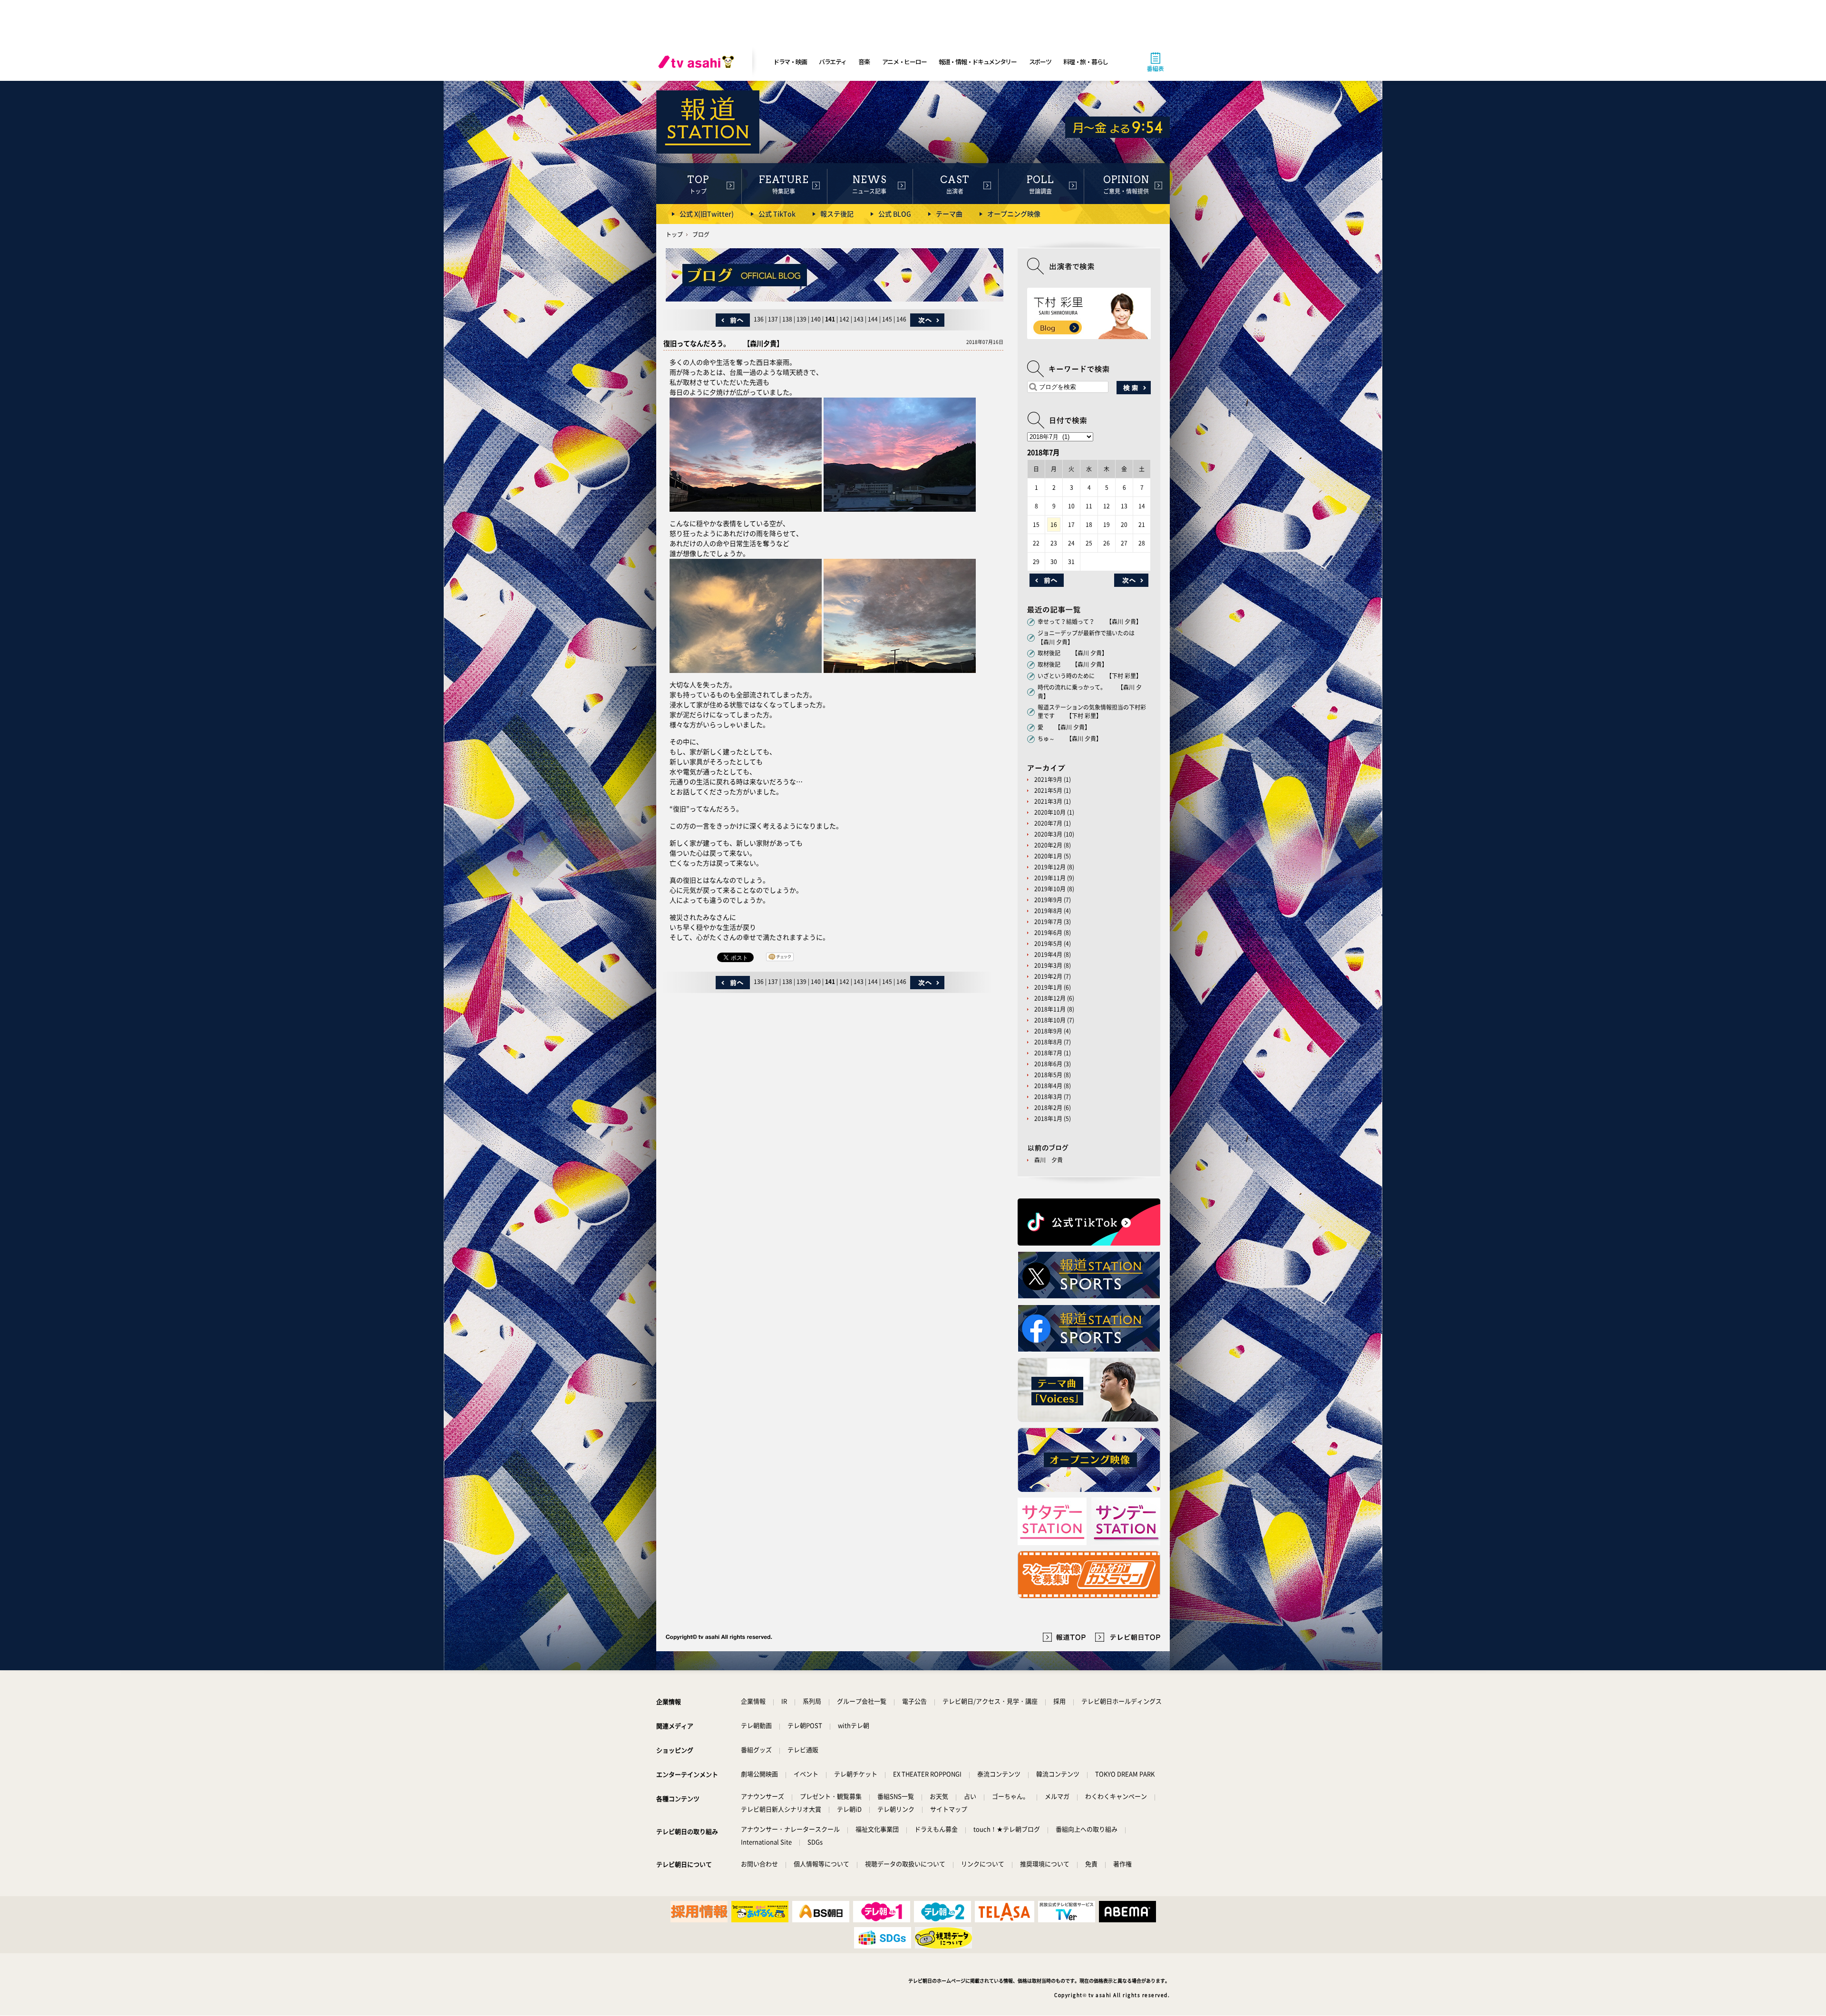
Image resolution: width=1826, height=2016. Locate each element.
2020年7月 (1048, 823)
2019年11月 (1050, 878)
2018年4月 (1048, 1086)
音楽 (864, 62)
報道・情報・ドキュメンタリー (978, 62)
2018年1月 (1048, 1119)
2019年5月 (1048, 944)
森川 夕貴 (1049, 1160)
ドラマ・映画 (790, 62)
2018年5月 (1048, 1075)
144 (873, 319)
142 (844, 319)
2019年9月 (1048, 900)
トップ (674, 234)
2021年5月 (1048, 790)
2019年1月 (1048, 987)
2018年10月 (1050, 1020)
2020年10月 (1050, 812)
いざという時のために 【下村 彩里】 (1090, 676)
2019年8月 (1048, 911)
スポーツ (1040, 62)
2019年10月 (1050, 889)
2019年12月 (1050, 867)
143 (859, 319)
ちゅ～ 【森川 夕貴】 (1070, 739)
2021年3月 (1048, 801)
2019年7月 (1048, 922)
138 (787, 319)
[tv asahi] (698, 62)
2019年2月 (1048, 976)
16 (1054, 525)
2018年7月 (1048, 1053)
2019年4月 (1048, 954)
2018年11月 (1050, 1009)
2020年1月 (1048, 856)
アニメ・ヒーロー (904, 62)
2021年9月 (1048, 779)
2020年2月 (1048, 845)
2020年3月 (1048, 834)
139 (801, 319)
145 (887, 319)
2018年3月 (1048, 1097)
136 (759, 319)
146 (901, 319)
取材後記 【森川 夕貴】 (1073, 653)
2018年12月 (1050, 998)
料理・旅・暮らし (1086, 62)
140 (816, 319)
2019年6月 (1048, 933)
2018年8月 (1048, 1042)
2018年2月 (1048, 1108)
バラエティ (833, 62)
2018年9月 (1048, 1031)
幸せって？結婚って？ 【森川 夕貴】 (1090, 622)
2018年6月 (1048, 1064)
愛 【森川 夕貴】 (1064, 727)
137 (773, 319)
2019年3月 (1048, 965)
